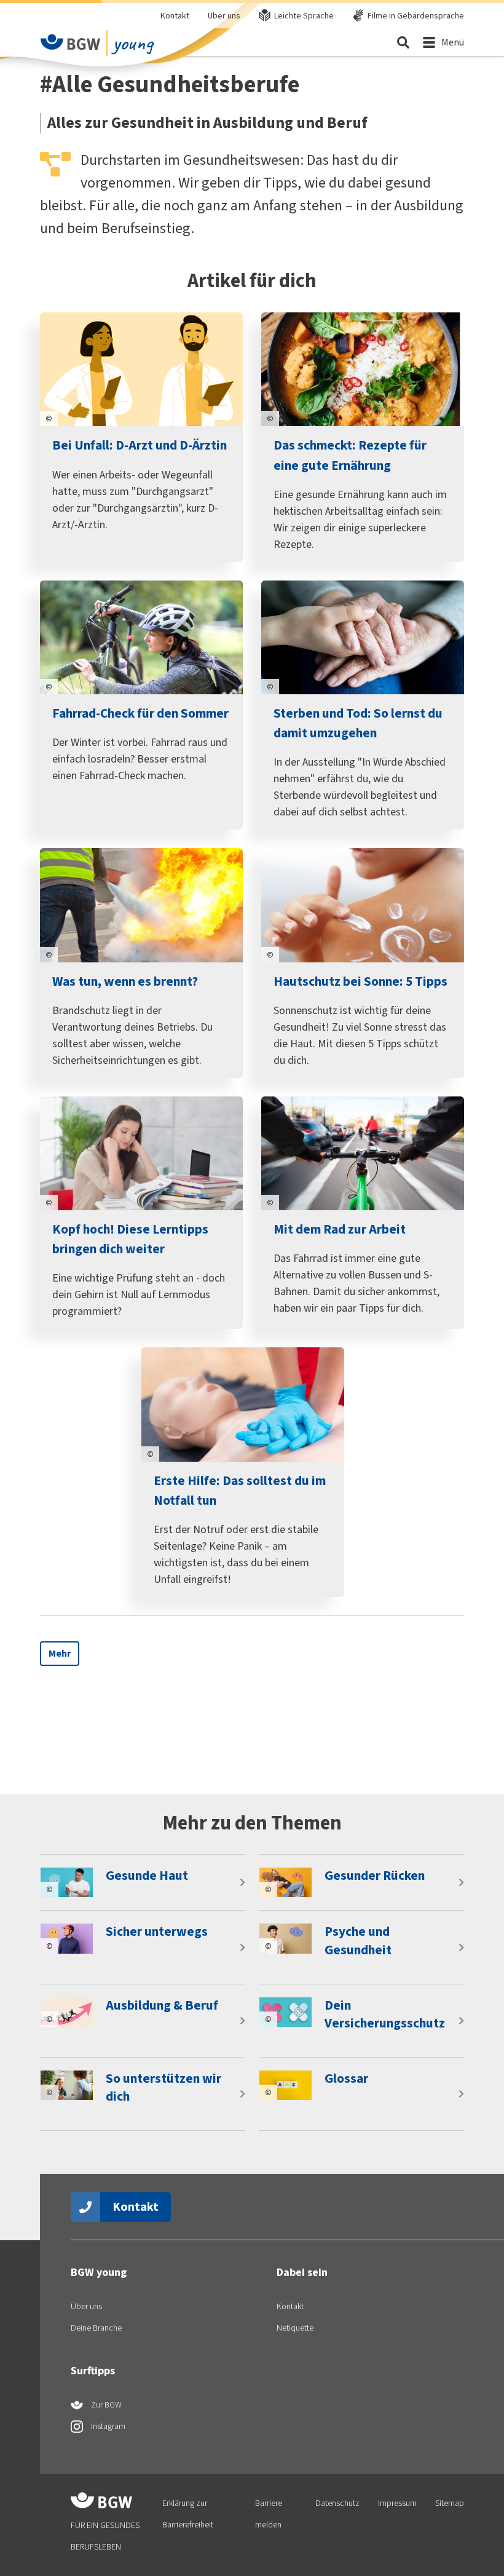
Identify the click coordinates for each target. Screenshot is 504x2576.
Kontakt (175, 16)
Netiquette (295, 2328)
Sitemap (450, 2503)
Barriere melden (269, 2514)
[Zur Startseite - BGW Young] (71, 42)
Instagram (107, 2426)
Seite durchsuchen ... (403, 42)
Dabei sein (302, 2272)
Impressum (397, 2503)
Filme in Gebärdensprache (416, 16)
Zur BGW (105, 2405)
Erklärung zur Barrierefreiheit (188, 2514)
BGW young (99, 2272)
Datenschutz (337, 2503)
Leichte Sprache (304, 16)
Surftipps (93, 2371)
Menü (453, 42)
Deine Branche (96, 2328)
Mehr (60, 1653)
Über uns (224, 16)
